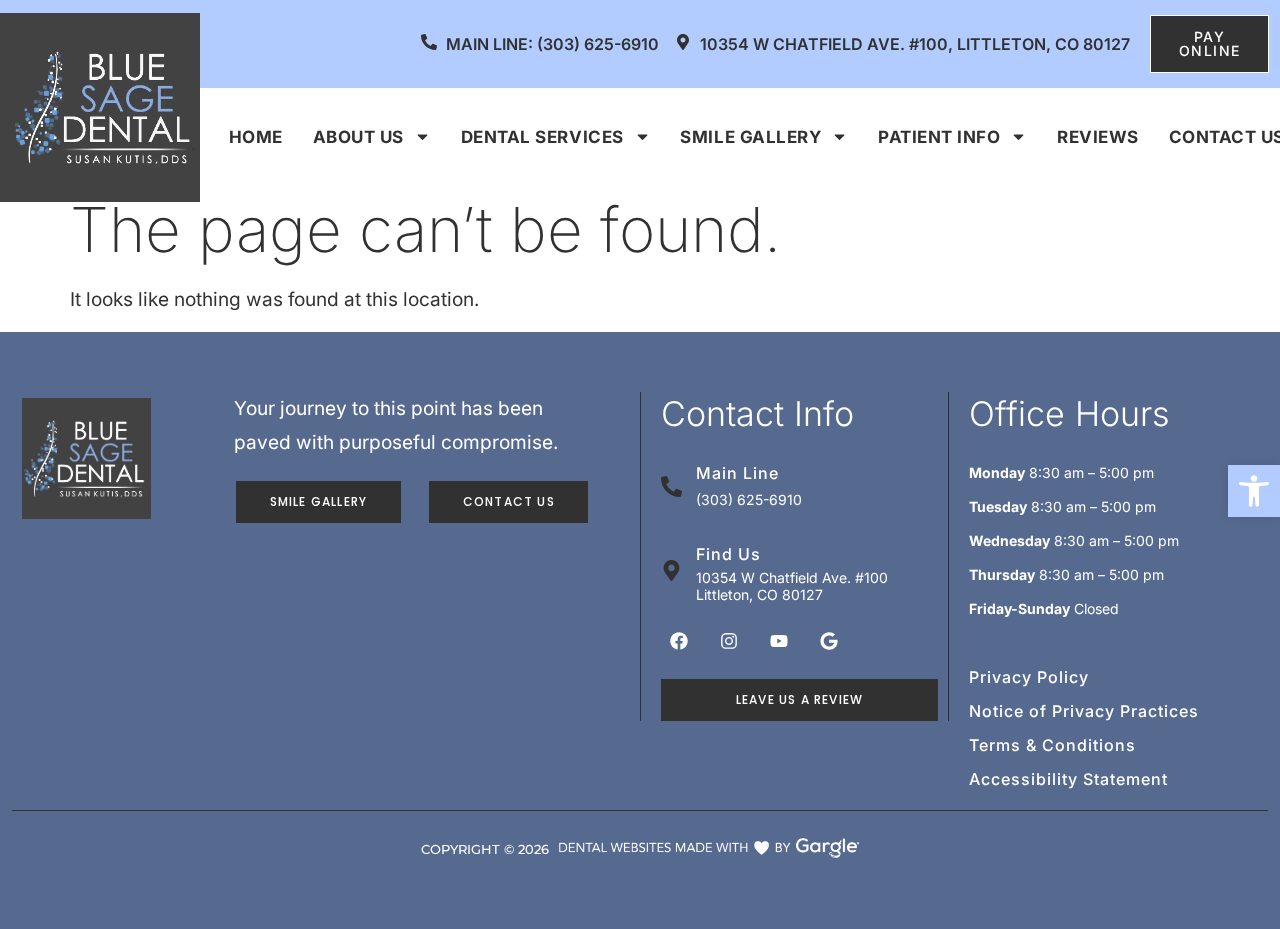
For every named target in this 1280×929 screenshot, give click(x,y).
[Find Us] (671, 570)
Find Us (728, 554)
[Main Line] (671, 486)
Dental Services (542, 137)
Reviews (1098, 137)
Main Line (737, 473)
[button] (1254, 491)
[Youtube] (779, 641)
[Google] (829, 641)
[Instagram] (729, 641)
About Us (358, 137)
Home (256, 137)
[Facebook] (679, 641)
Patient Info (939, 137)
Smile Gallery (750, 137)
